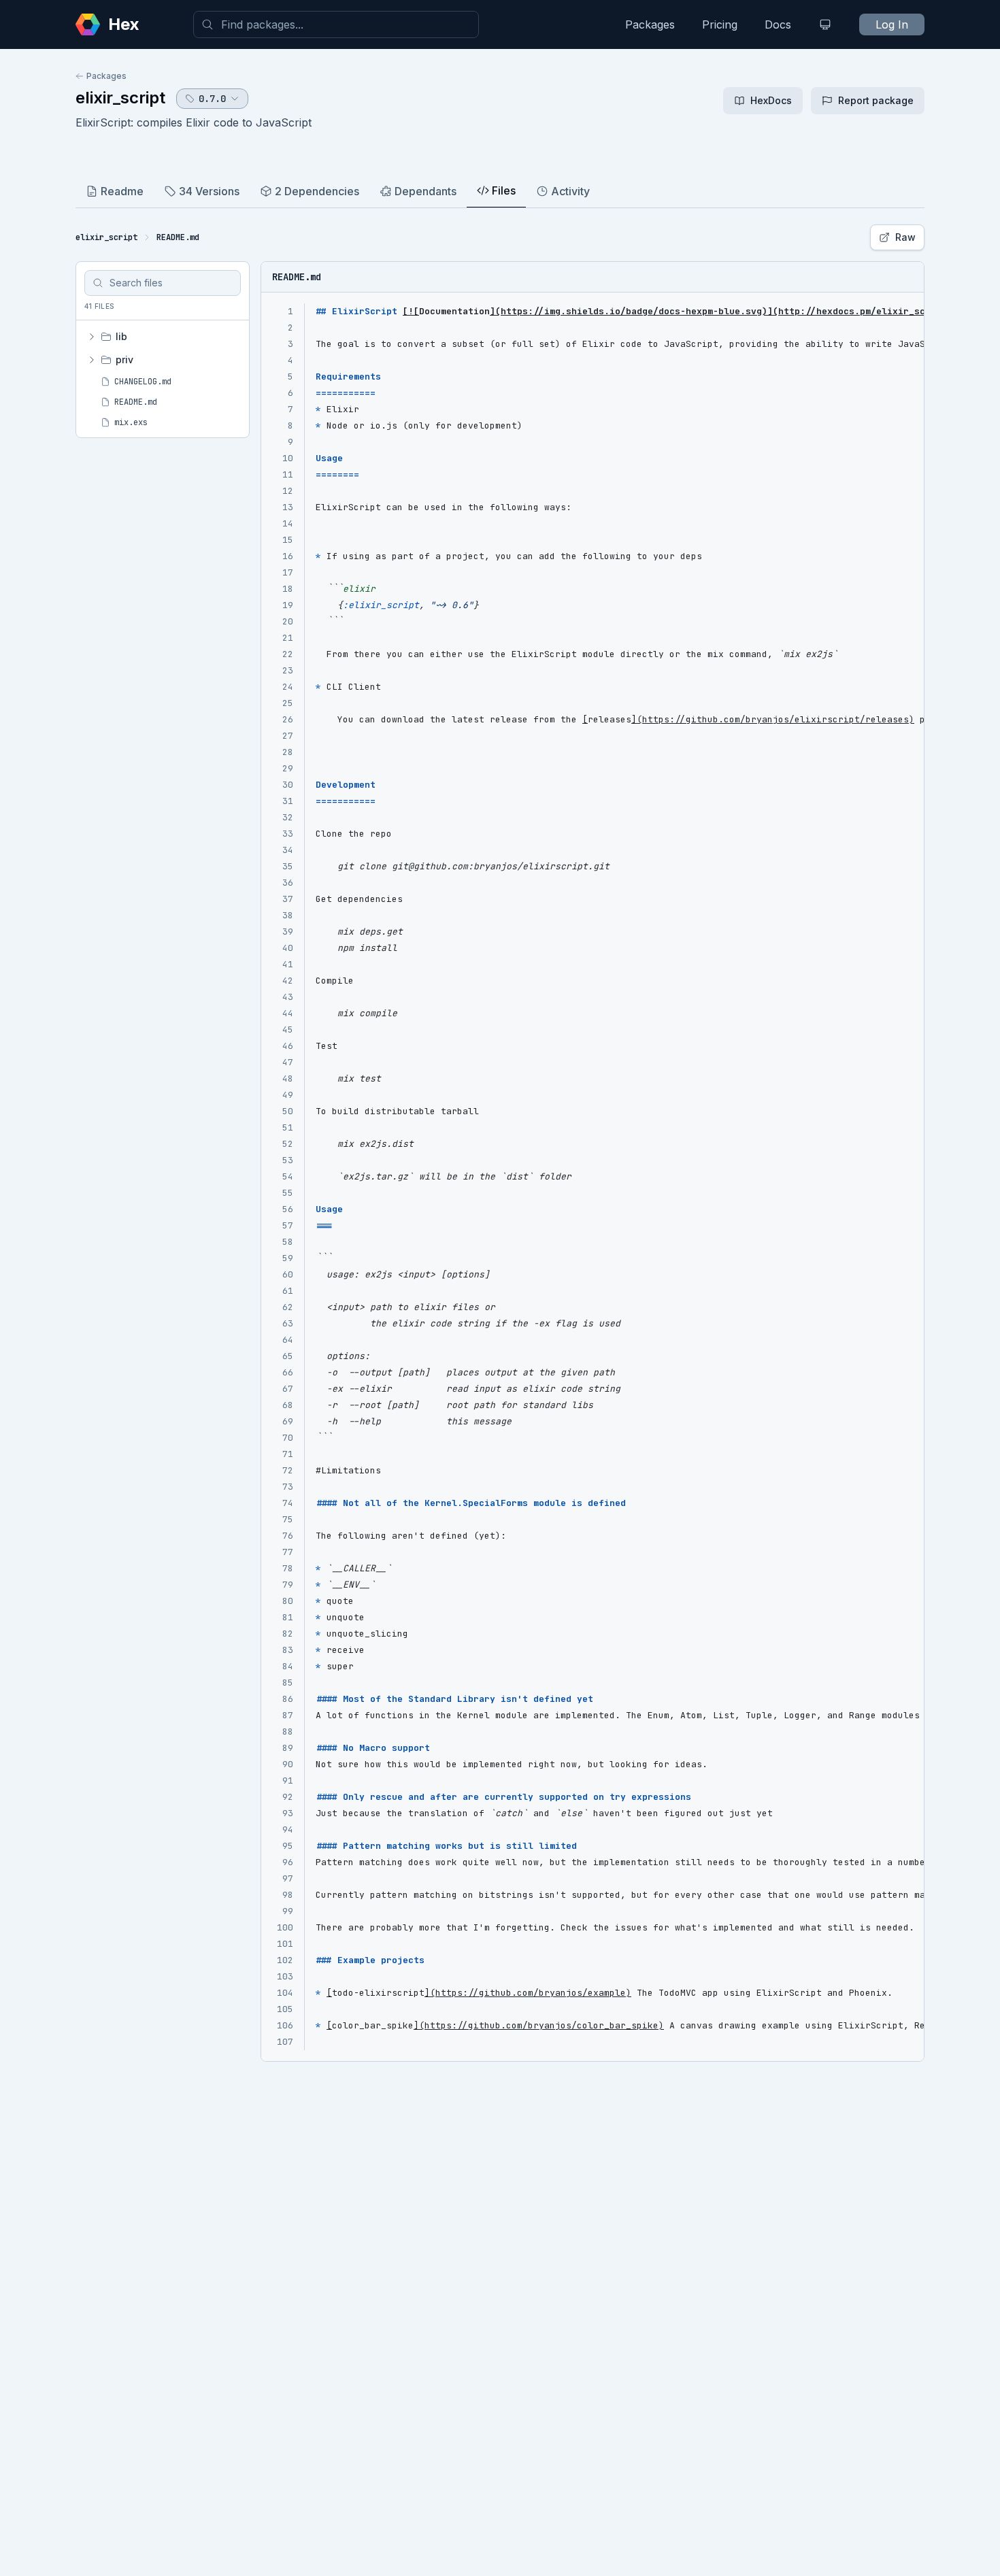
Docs (778, 24)
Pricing (720, 24)
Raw (905, 237)
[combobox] (336, 24)
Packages (650, 24)
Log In (892, 24)
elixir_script (120, 98)
